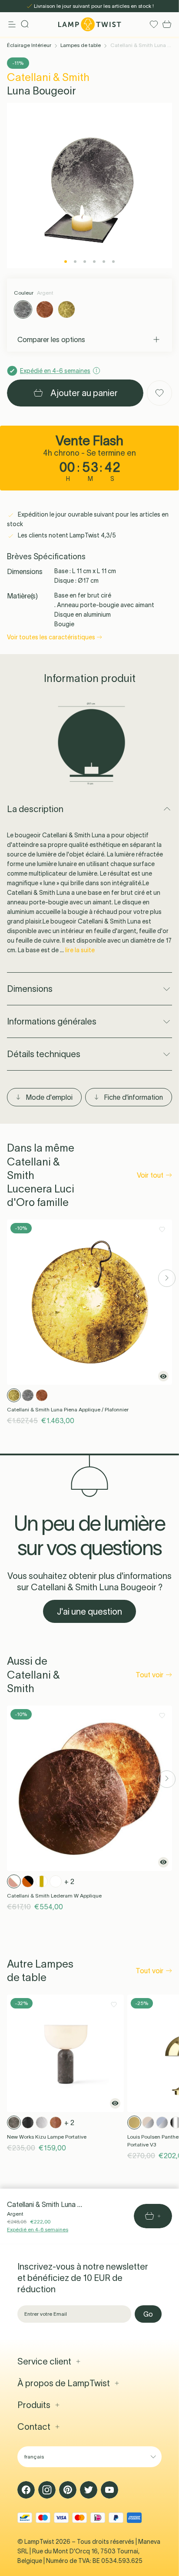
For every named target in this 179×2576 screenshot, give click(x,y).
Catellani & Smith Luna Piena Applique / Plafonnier (68, 1409)
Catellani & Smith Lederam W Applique (54, 1896)
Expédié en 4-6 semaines (38, 2229)
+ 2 (69, 1881)
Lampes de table (81, 45)
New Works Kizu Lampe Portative (47, 2137)
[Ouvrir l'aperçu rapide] (163, 1376)
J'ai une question (89, 1612)
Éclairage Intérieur (29, 45)
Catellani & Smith (48, 77)
